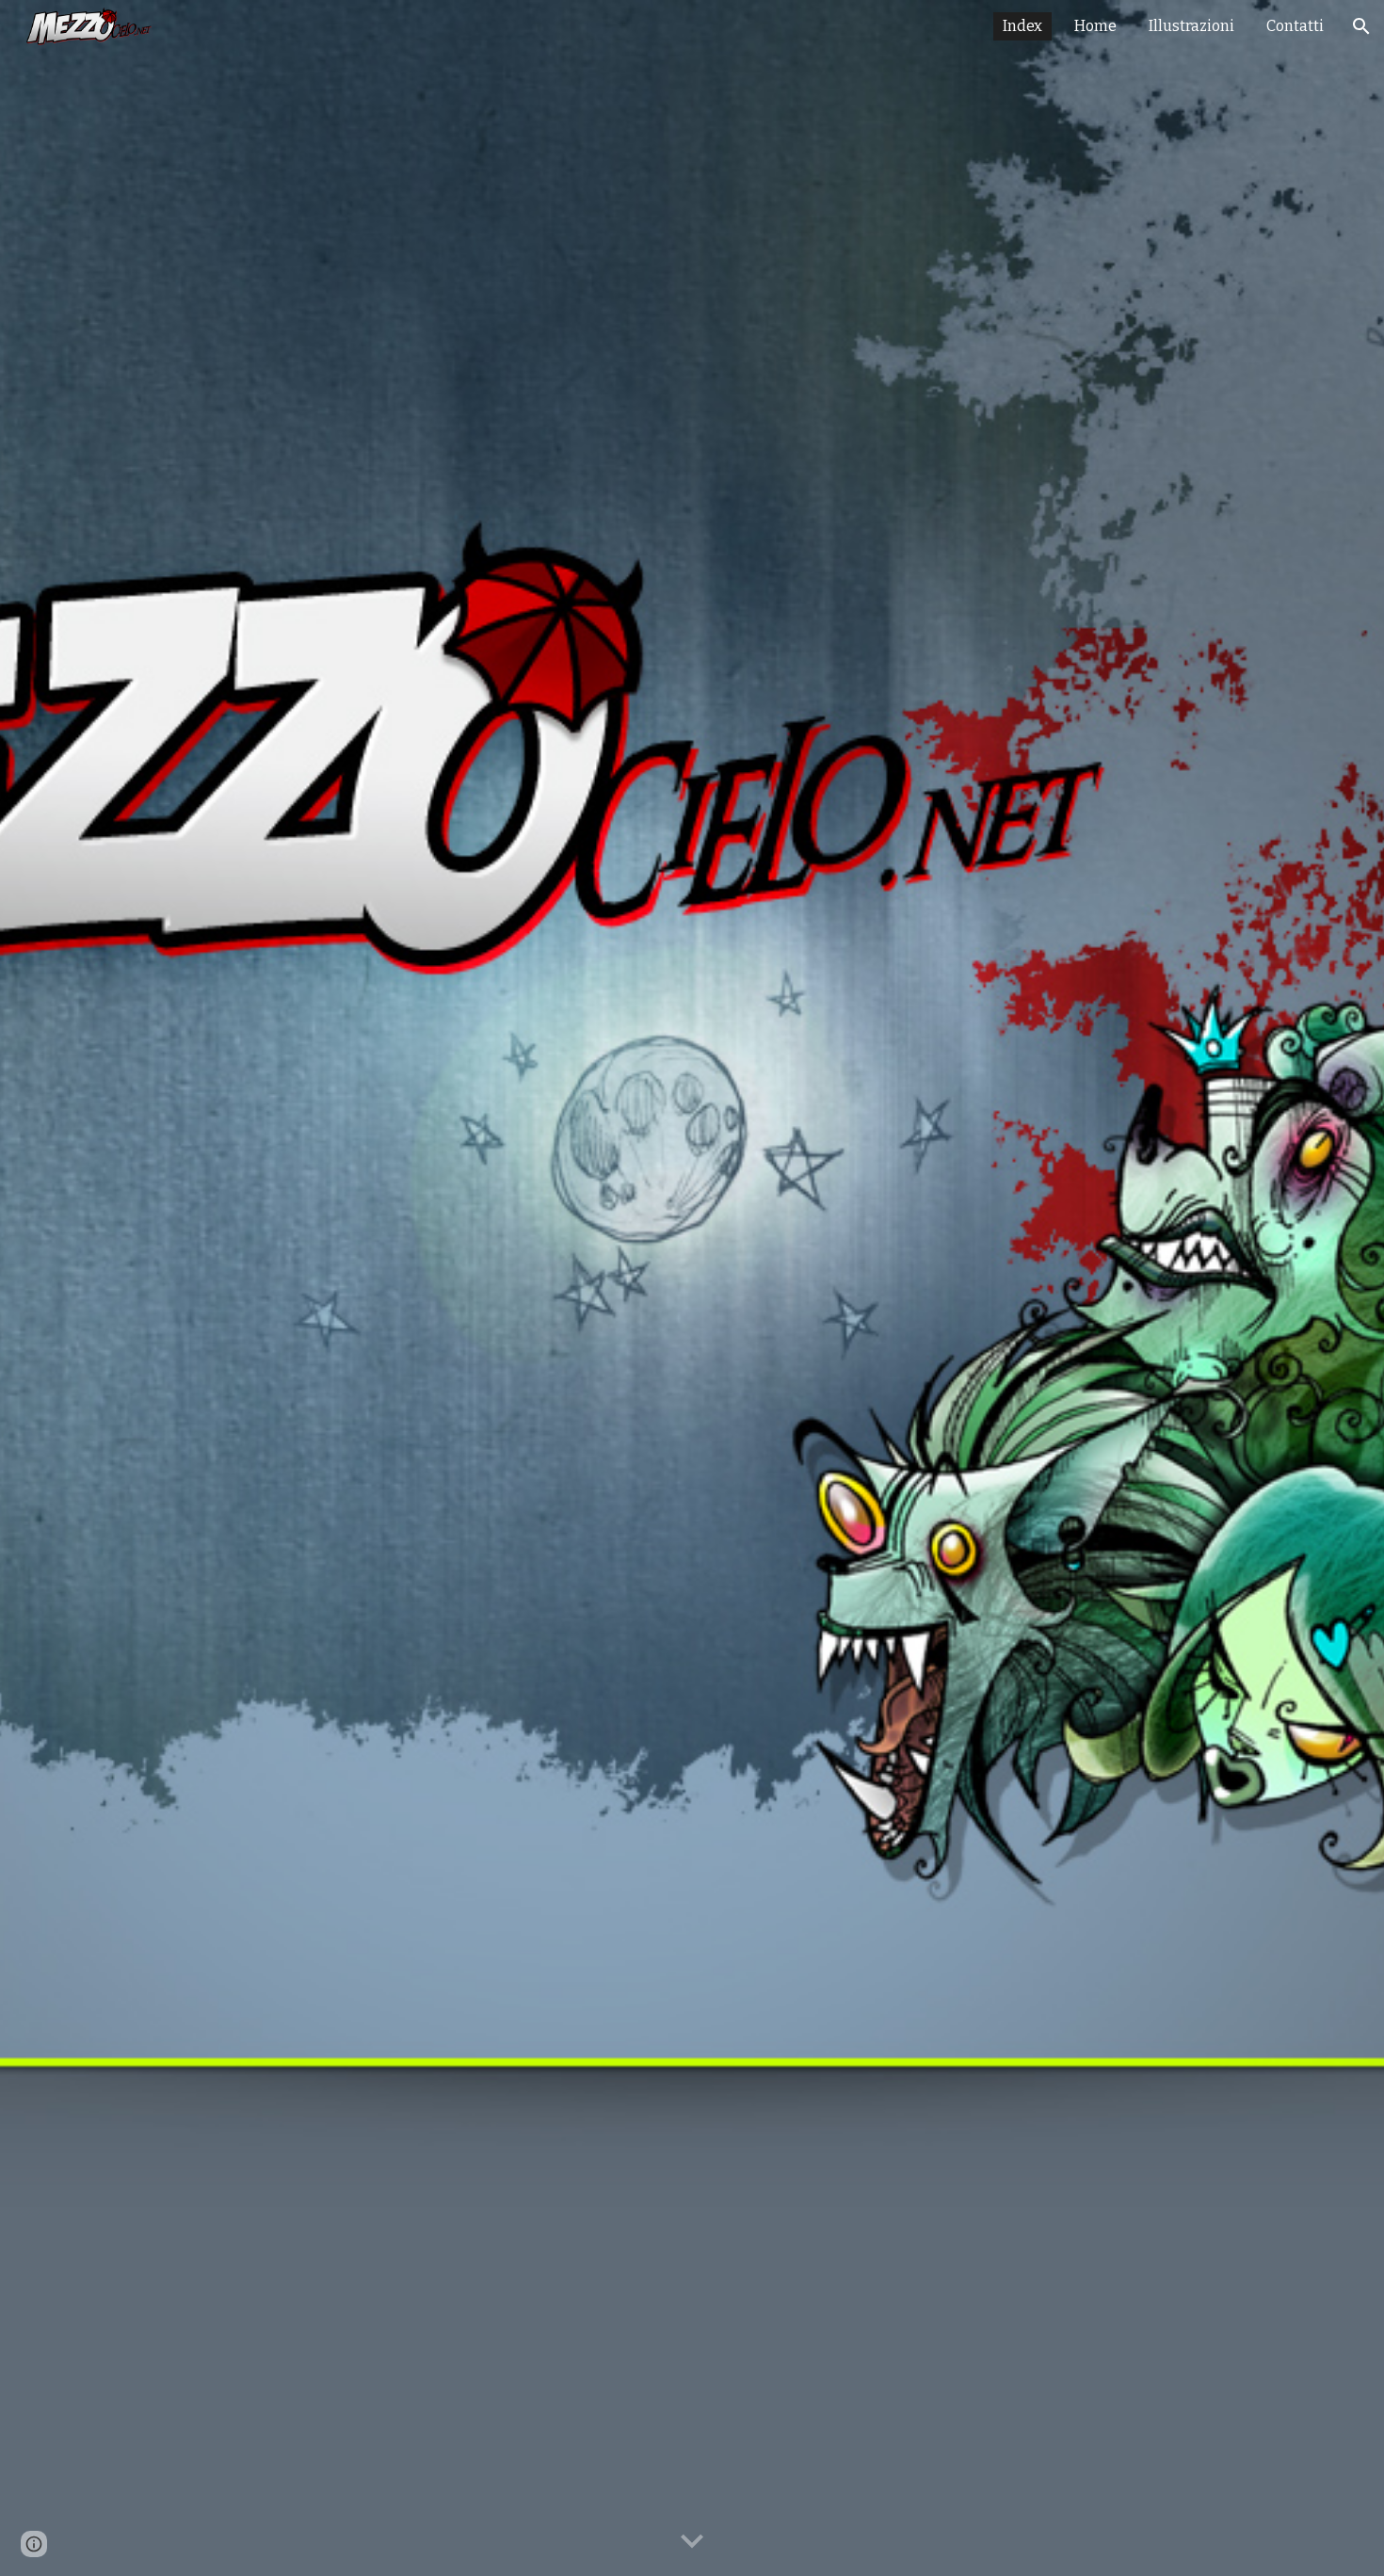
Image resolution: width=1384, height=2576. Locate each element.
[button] (1361, 26)
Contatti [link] (1295, 26)
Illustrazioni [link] (1191, 26)
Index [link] (1022, 26)
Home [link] (1095, 26)
